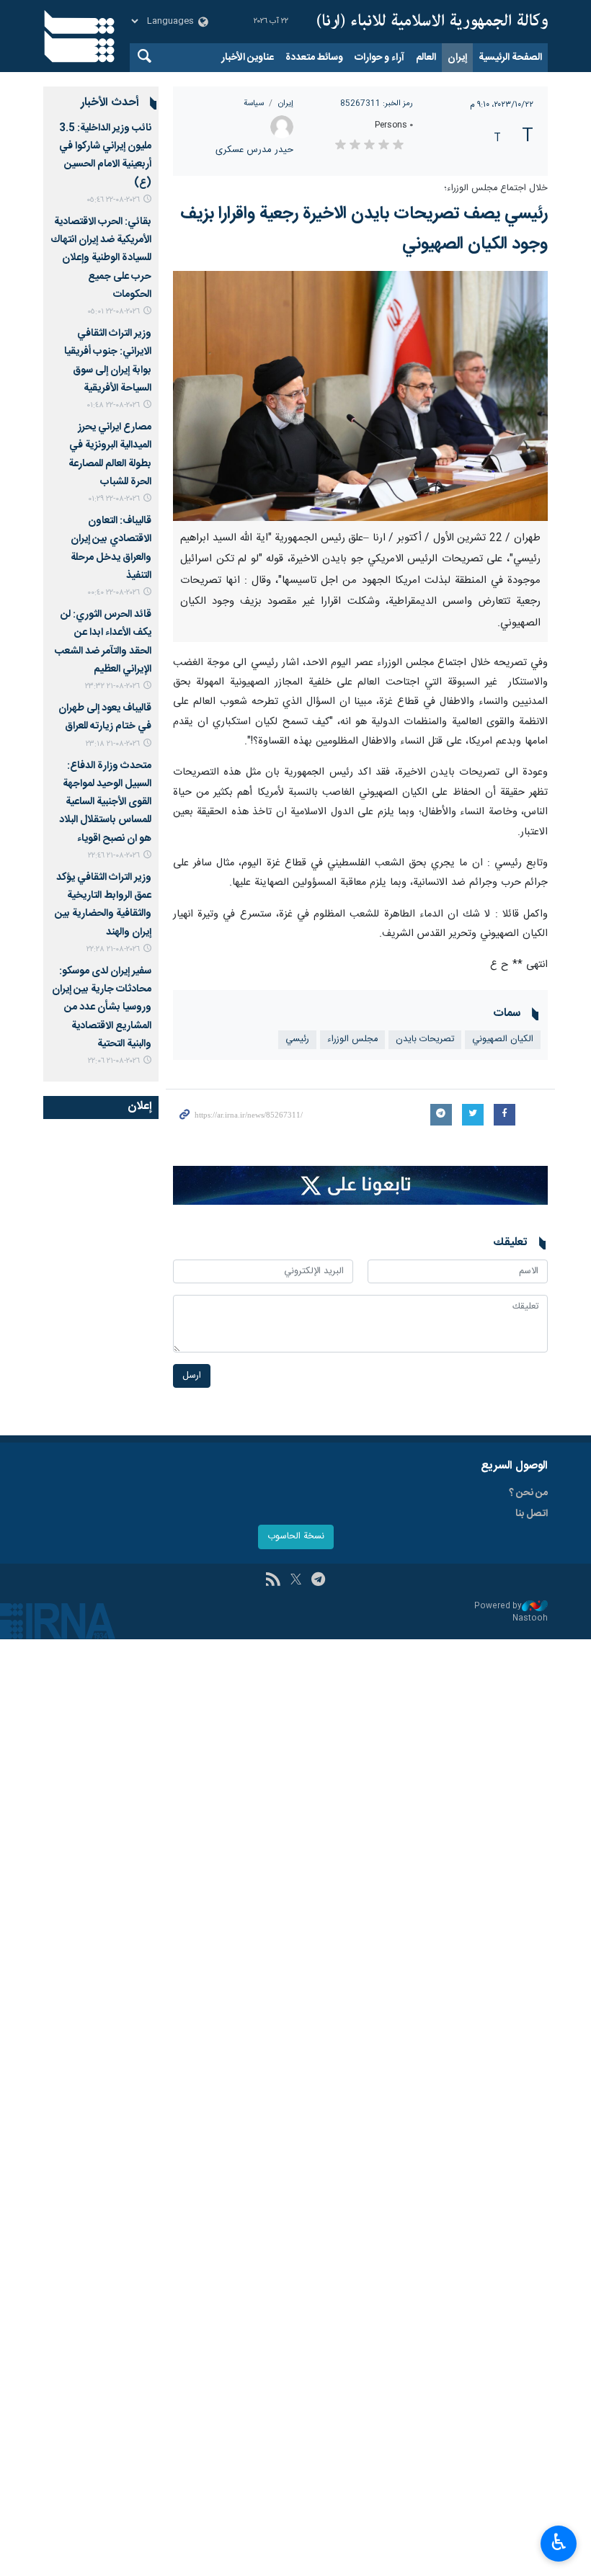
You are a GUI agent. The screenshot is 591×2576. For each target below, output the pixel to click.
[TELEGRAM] (318, 1581)
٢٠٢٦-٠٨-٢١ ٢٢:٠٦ (114, 1061)
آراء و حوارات (379, 58)
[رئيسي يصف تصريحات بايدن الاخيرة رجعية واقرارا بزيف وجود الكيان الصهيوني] (360, 396)
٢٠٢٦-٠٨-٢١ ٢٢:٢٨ (113, 949)
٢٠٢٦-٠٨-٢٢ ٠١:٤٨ (113, 405)
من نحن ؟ (528, 1493)
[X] (296, 1581)
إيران (457, 58)
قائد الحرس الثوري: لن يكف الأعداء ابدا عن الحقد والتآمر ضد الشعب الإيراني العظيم (103, 642)
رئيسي (297, 1039)
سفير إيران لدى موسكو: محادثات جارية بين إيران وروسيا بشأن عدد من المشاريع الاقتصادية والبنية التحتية (102, 1008)
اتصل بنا (532, 1514)
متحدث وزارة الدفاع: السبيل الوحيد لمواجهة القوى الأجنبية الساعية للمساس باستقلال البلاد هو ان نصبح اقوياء (105, 802)
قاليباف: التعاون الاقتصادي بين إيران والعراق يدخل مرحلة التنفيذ (111, 548)
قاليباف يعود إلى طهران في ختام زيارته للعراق (105, 717)
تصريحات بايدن (425, 1039)
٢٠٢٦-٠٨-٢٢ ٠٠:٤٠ (114, 593)
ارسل (192, 1376)
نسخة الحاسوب (296, 1537)
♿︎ (559, 2542)
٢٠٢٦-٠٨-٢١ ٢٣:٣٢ (112, 686)
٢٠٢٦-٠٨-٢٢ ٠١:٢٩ (114, 499)
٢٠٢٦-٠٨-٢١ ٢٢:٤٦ (114, 856)
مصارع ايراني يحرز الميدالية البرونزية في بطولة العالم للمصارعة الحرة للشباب (110, 455)
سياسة (254, 103)
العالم (426, 58)
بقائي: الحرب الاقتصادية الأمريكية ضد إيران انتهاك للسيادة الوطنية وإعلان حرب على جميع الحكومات (101, 258)
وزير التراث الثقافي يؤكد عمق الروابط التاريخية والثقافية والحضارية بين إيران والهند (103, 905)
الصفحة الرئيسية (510, 58)
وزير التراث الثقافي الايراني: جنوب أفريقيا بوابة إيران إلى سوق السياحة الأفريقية (108, 361)
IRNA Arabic (432, 22)
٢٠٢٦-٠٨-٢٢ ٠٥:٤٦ (113, 200)
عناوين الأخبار (248, 58)
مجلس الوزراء (352, 1039)
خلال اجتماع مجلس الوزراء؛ (496, 188)
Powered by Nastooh (511, 1612)
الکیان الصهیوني (503, 1039)
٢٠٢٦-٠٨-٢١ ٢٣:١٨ (113, 744)
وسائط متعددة (314, 58)
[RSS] (273, 1581)
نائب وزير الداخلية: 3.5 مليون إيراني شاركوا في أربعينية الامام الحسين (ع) (105, 156)
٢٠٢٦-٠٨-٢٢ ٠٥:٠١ (114, 312)
